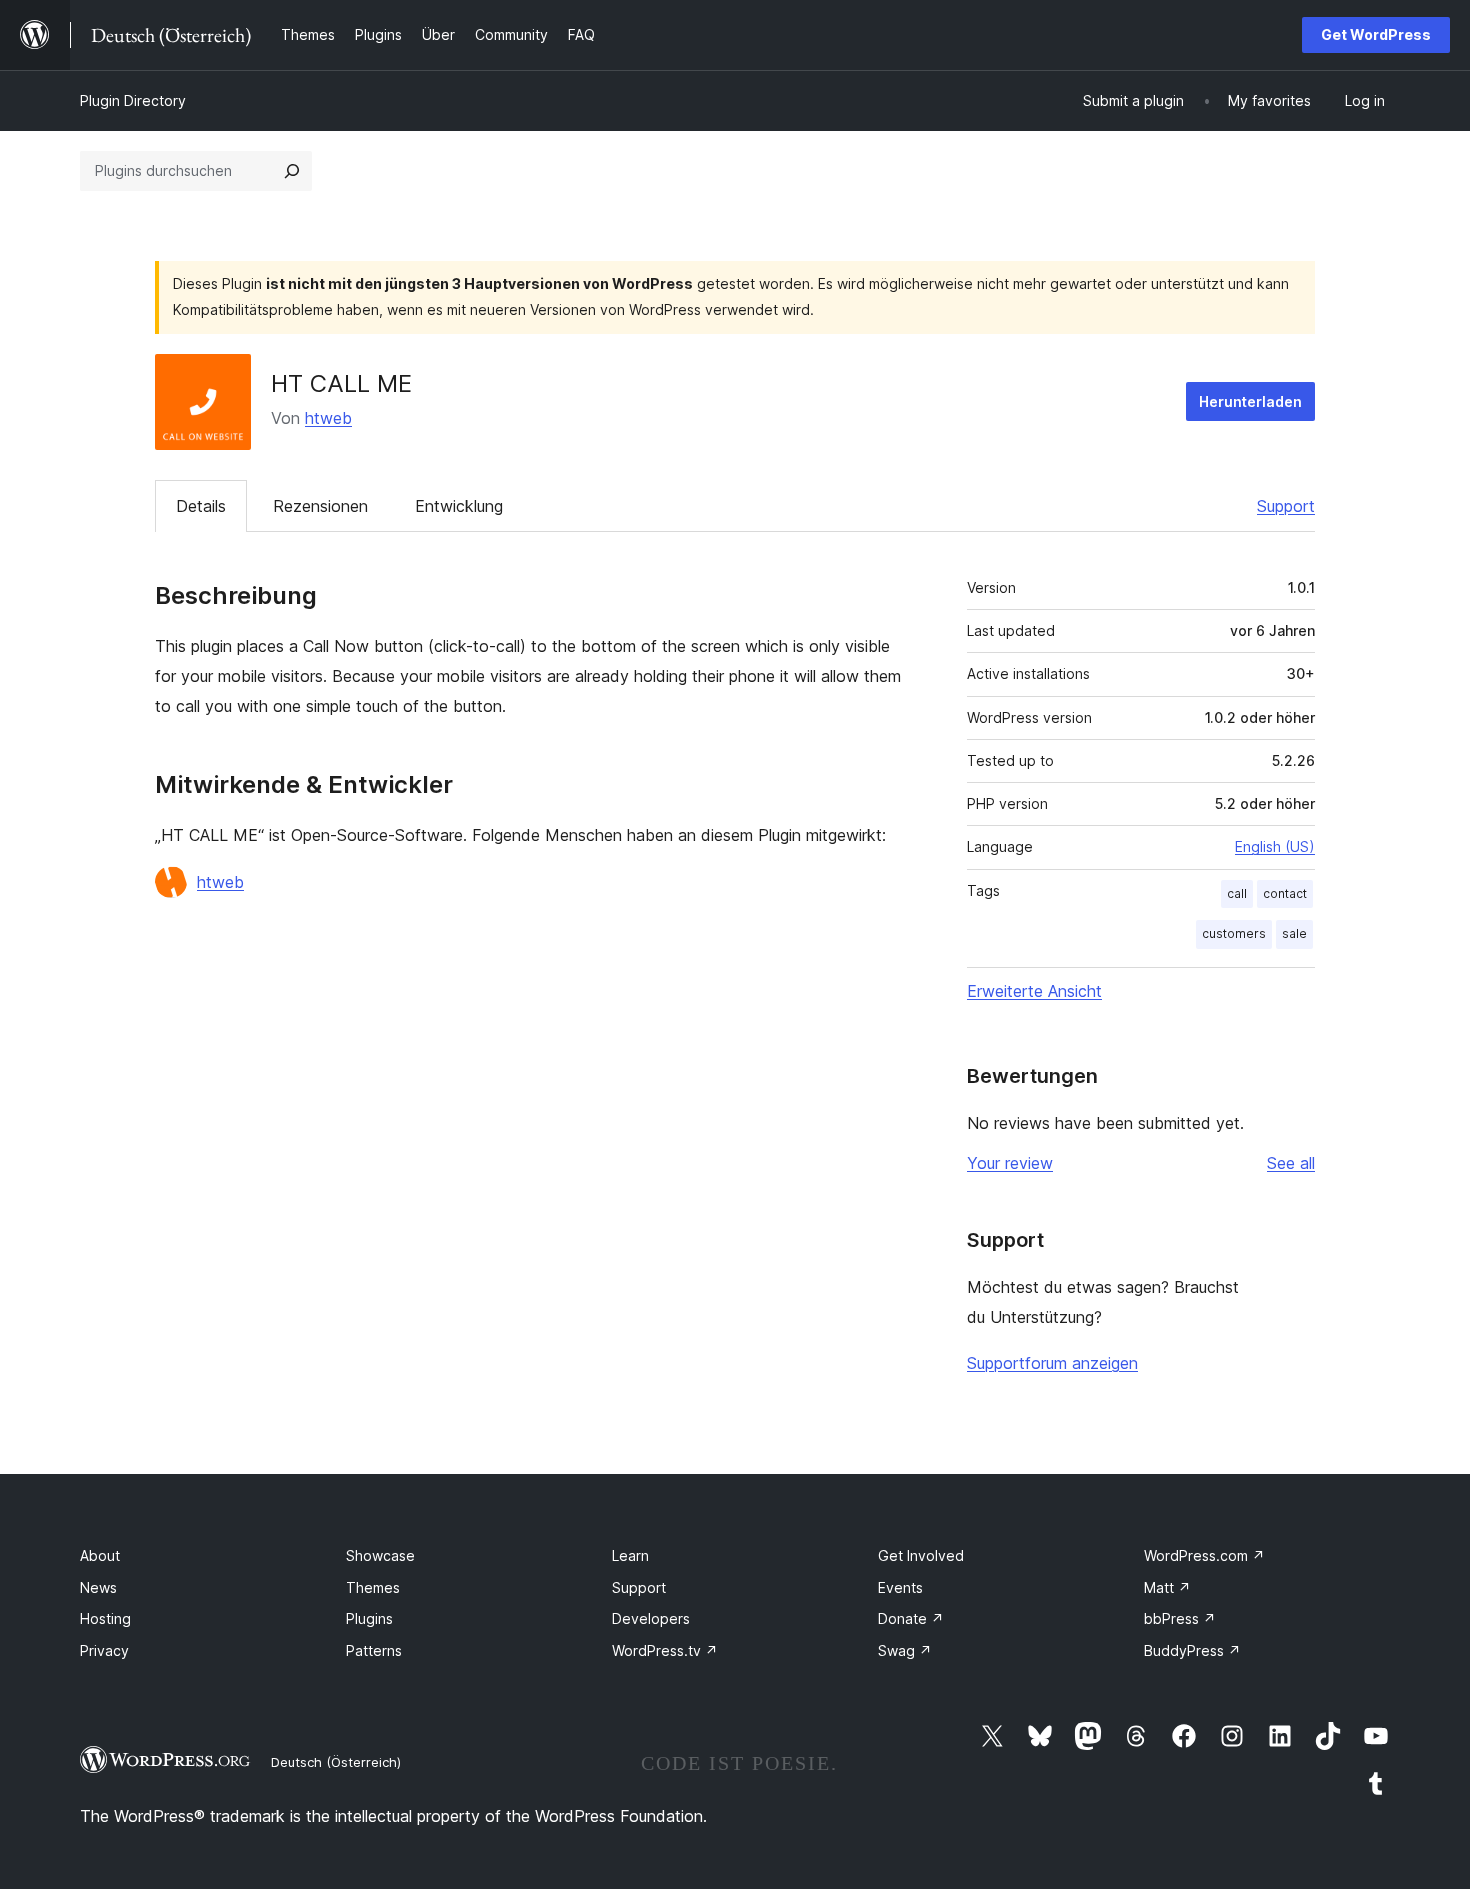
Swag (905, 1650)
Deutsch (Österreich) (336, 1762)
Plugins (369, 1618)
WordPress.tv (665, 1650)
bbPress (1180, 1618)
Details (201, 506)
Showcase (380, 1555)
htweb (328, 418)
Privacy (104, 1650)
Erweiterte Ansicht (1034, 991)
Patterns (374, 1650)
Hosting (105, 1618)
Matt (1167, 1587)
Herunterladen (1250, 401)
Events (900, 1587)
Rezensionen (320, 506)
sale (1294, 933)
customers (1234, 933)
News (98, 1587)
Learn (630, 1555)
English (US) (1275, 846)
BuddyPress (1192, 1650)
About (100, 1555)
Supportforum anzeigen (1052, 1363)
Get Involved (921, 1555)
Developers (651, 1618)
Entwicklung (459, 506)
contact (1285, 893)
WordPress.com (1204, 1555)
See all (1291, 1163)
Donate (911, 1618)
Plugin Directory (133, 100)
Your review (1010, 1163)
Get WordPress (1376, 34)
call (1237, 893)
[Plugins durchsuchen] (292, 171)
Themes (373, 1587)
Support (1286, 506)
